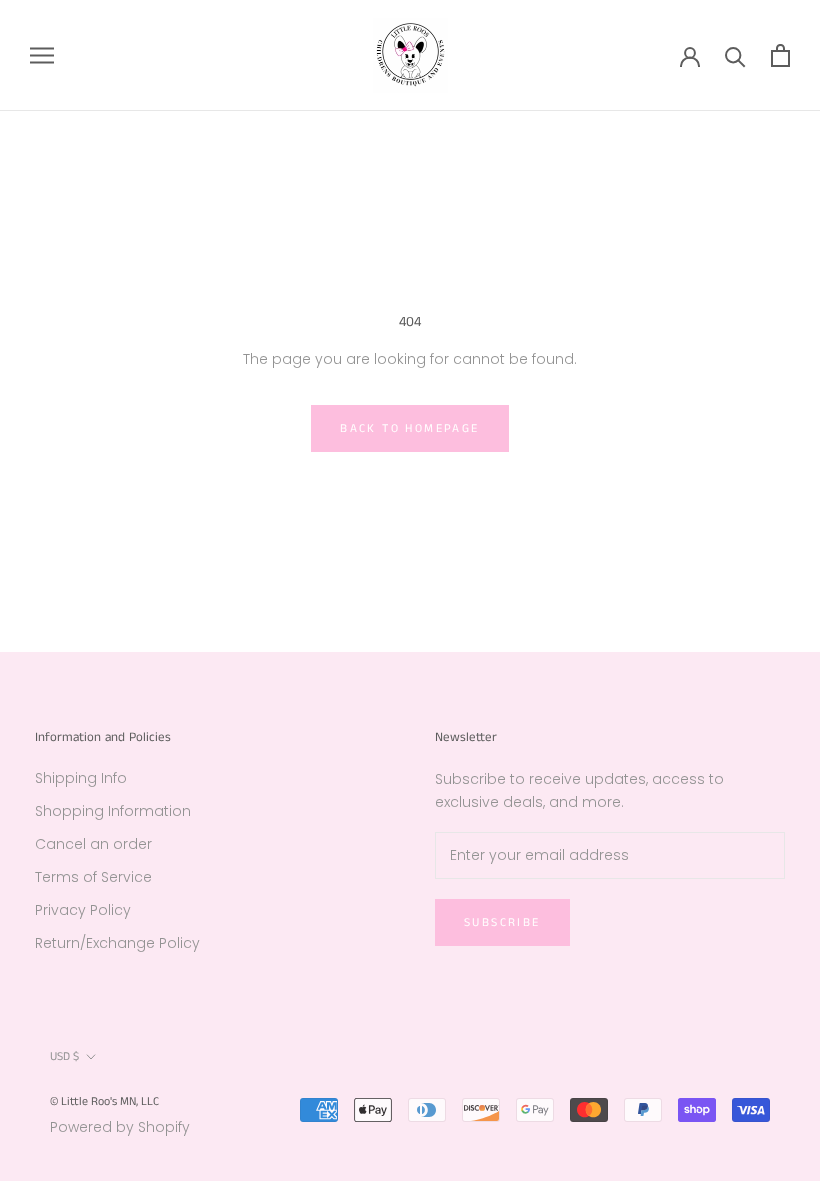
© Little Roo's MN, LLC (104, 1101)
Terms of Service (93, 877)
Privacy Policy (83, 910)
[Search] (735, 55)
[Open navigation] (42, 55)
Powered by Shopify (120, 1127)
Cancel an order (93, 844)
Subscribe (502, 922)
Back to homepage (409, 428)
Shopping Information (113, 811)
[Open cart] (780, 55)
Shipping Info (81, 778)
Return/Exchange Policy (117, 943)
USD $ (64, 1056)
